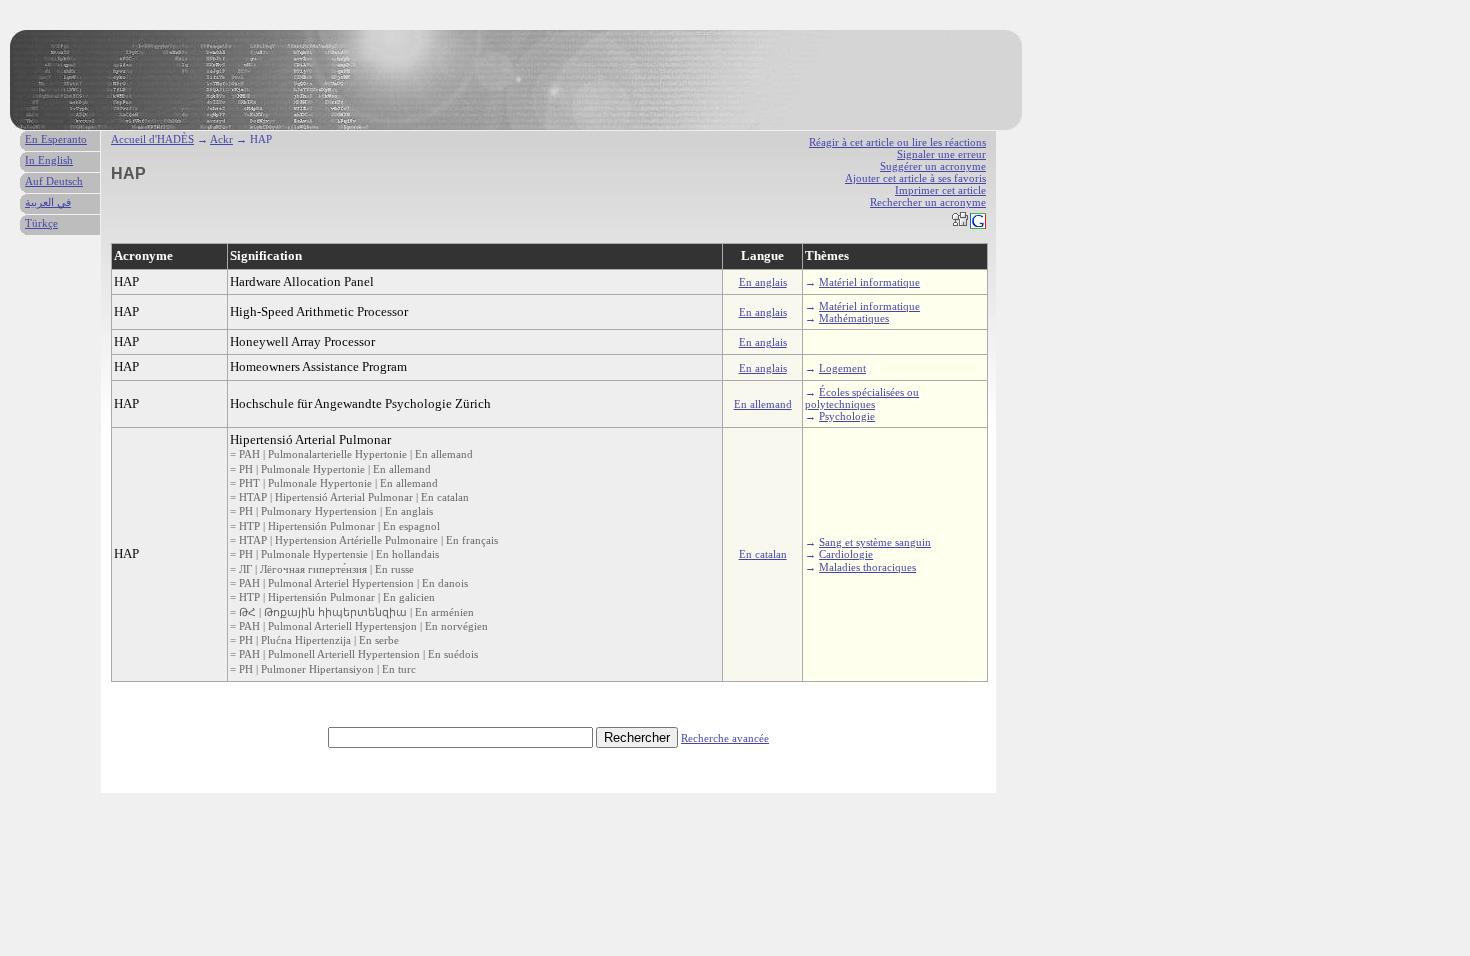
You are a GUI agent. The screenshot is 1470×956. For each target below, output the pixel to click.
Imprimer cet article (940, 190)
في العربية (48, 202)
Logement (842, 368)
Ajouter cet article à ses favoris (915, 178)
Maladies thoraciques (867, 567)
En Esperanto (56, 139)
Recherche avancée (725, 738)
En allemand (763, 404)
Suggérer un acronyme (933, 166)
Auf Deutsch (54, 181)
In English (49, 160)
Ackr (221, 139)
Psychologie (847, 416)
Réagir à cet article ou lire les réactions (897, 142)
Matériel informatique (869, 282)
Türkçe (41, 223)
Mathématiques (854, 318)
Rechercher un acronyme (928, 202)
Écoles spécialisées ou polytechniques (862, 398)
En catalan (763, 554)
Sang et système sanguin (875, 542)
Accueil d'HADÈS (152, 139)
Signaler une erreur (941, 154)
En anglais (763, 282)
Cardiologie (846, 554)
